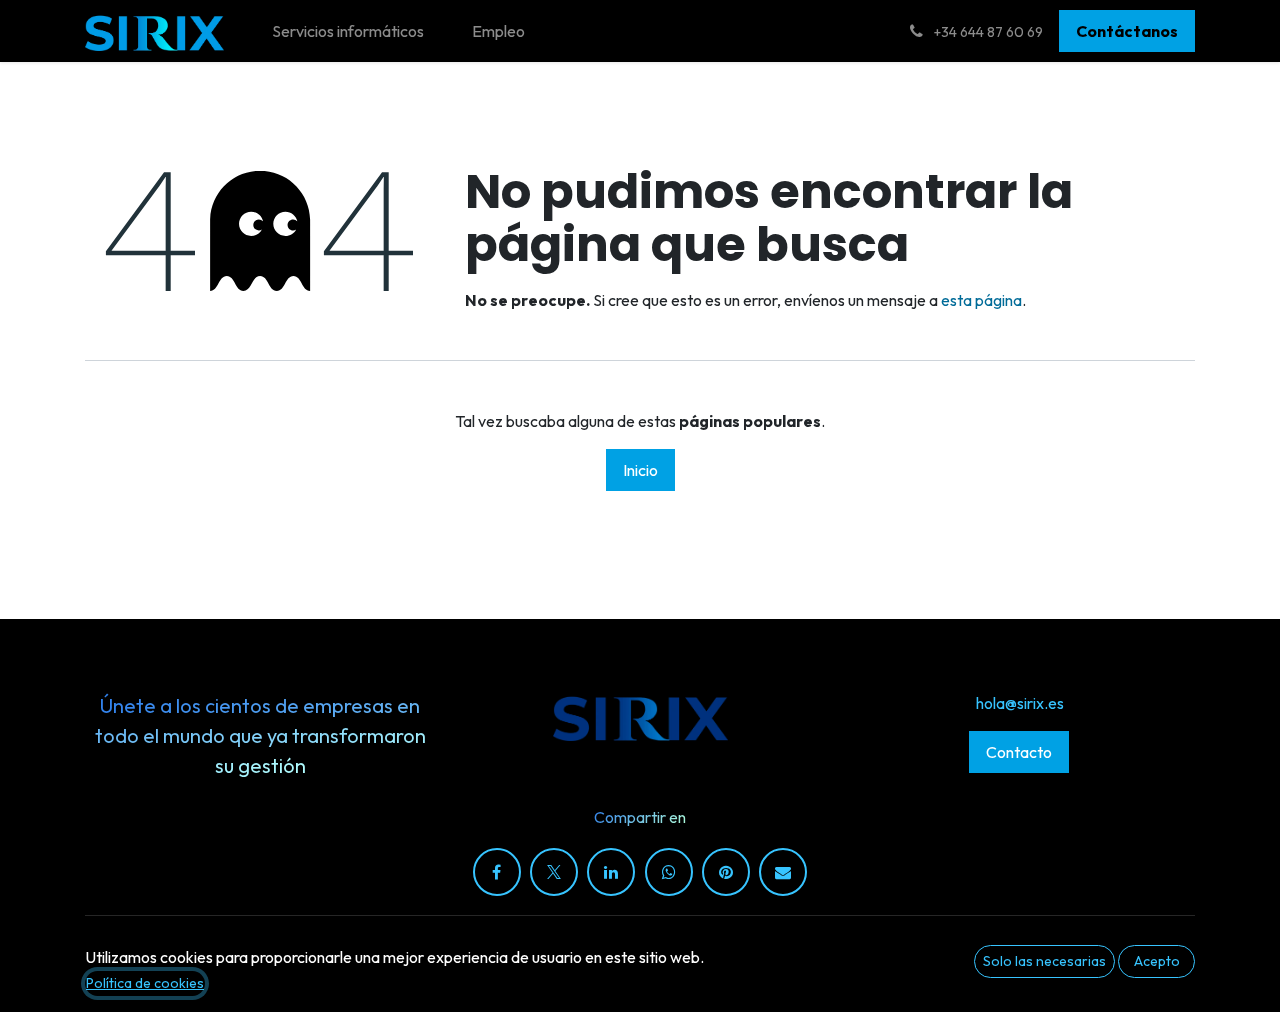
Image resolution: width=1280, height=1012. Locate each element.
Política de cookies (145, 983)
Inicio (640, 470)
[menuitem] (348, 31)
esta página (981, 300)
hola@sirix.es (1020, 703)
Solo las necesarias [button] (1044, 961)
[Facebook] (497, 872)
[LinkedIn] (611, 872)
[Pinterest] (726, 872)
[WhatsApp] (669, 872)
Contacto (1019, 752)
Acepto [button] (1157, 961)
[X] (554, 872)
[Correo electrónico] (783, 872)
